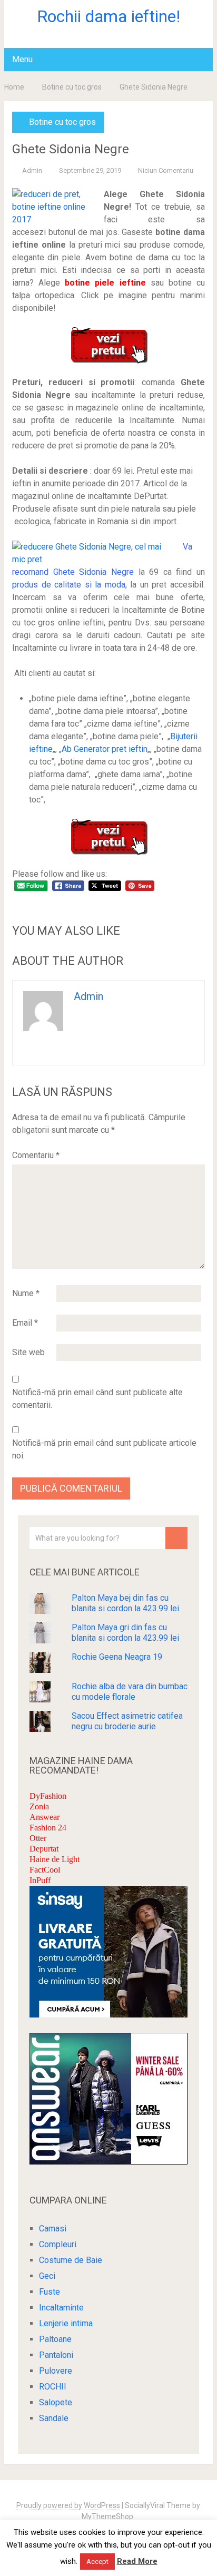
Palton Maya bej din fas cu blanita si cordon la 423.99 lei (125, 1603)
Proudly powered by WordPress (68, 2505)
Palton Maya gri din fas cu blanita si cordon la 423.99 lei (125, 1633)
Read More (137, 2561)
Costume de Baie (71, 2260)
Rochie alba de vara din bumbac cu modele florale (130, 1692)
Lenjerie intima (66, 2323)
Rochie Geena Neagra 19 (117, 1657)
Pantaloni (56, 2355)
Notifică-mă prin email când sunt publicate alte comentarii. (97, 1399)
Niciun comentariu (166, 170)
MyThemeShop (107, 2516)
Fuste (50, 2292)
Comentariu (36, 1155)
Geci (47, 2276)
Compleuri (58, 2244)
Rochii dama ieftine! (108, 16)
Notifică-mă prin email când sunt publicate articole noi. (104, 1449)
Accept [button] (97, 2562)
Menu (22, 59)
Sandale (54, 2418)
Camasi (53, 2229)
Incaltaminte (61, 2308)
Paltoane (55, 2339)
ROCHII (53, 2387)
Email (25, 1323)
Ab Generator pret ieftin (105, 749)
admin (32, 170)
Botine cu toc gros (72, 87)
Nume (26, 1293)
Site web (28, 1352)
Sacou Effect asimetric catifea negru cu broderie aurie (127, 1721)
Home (14, 87)
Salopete (56, 2402)
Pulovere (56, 2371)
